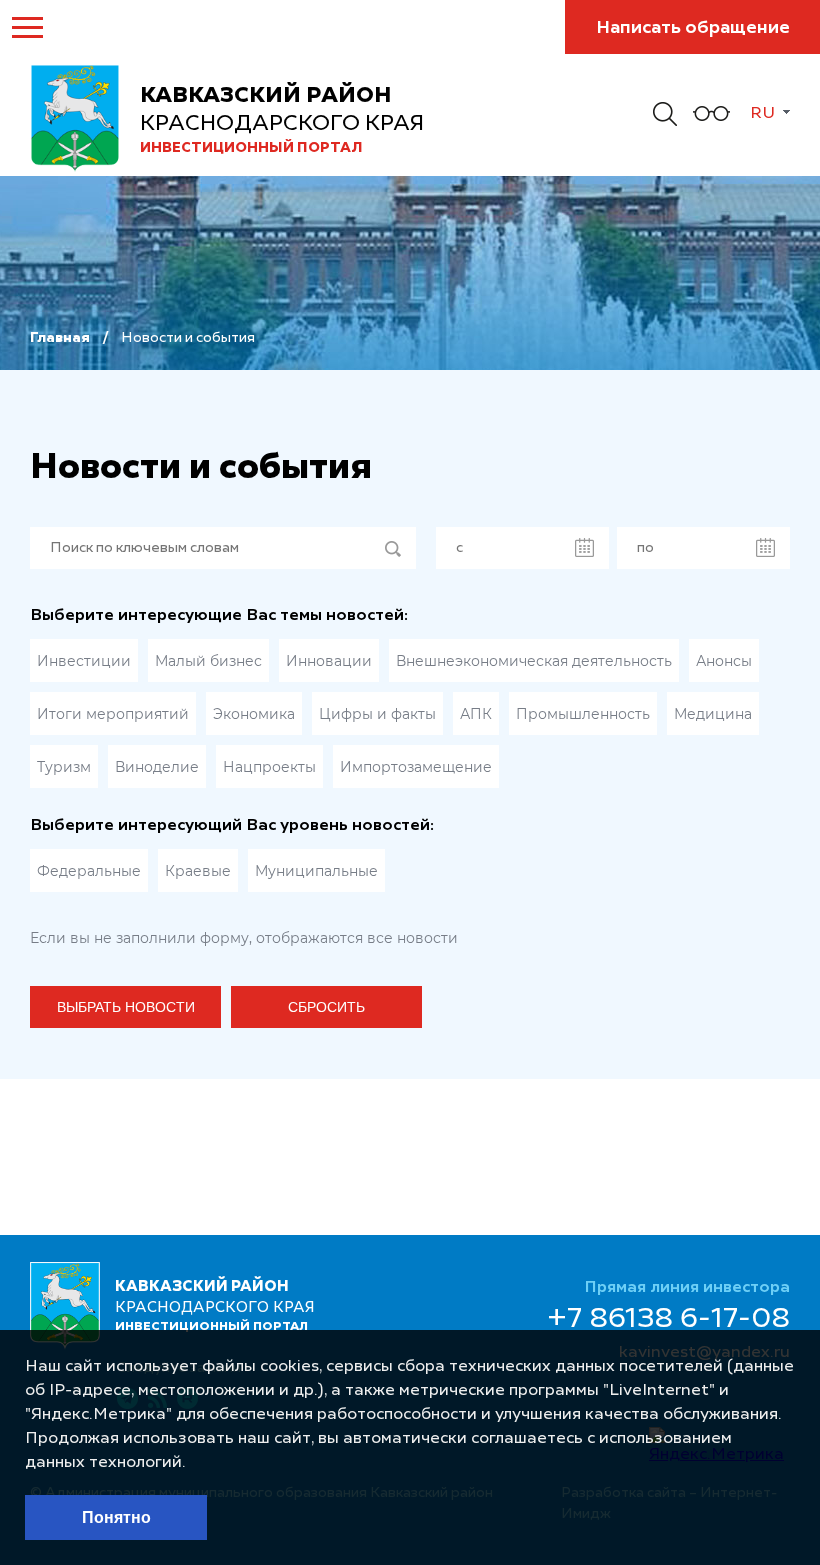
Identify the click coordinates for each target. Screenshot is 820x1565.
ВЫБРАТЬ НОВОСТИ (126, 1007)
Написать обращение (693, 28)
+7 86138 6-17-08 (668, 1320)
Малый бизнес (208, 661)
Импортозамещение (416, 767)
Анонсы (724, 661)
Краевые (198, 871)
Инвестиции (84, 661)
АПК (476, 714)
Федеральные (89, 871)
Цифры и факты (377, 714)
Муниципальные (316, 871)
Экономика (254, 714)
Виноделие (157, 767)
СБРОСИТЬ (326, 1007)
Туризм (64, 767)
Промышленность (583, 714)
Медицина (713, 714)
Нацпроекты (269, 767)
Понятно (116, 1517)
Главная (60, 338)
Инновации (329, 661)
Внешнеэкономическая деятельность (534, 661)
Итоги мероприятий (113, 714)
